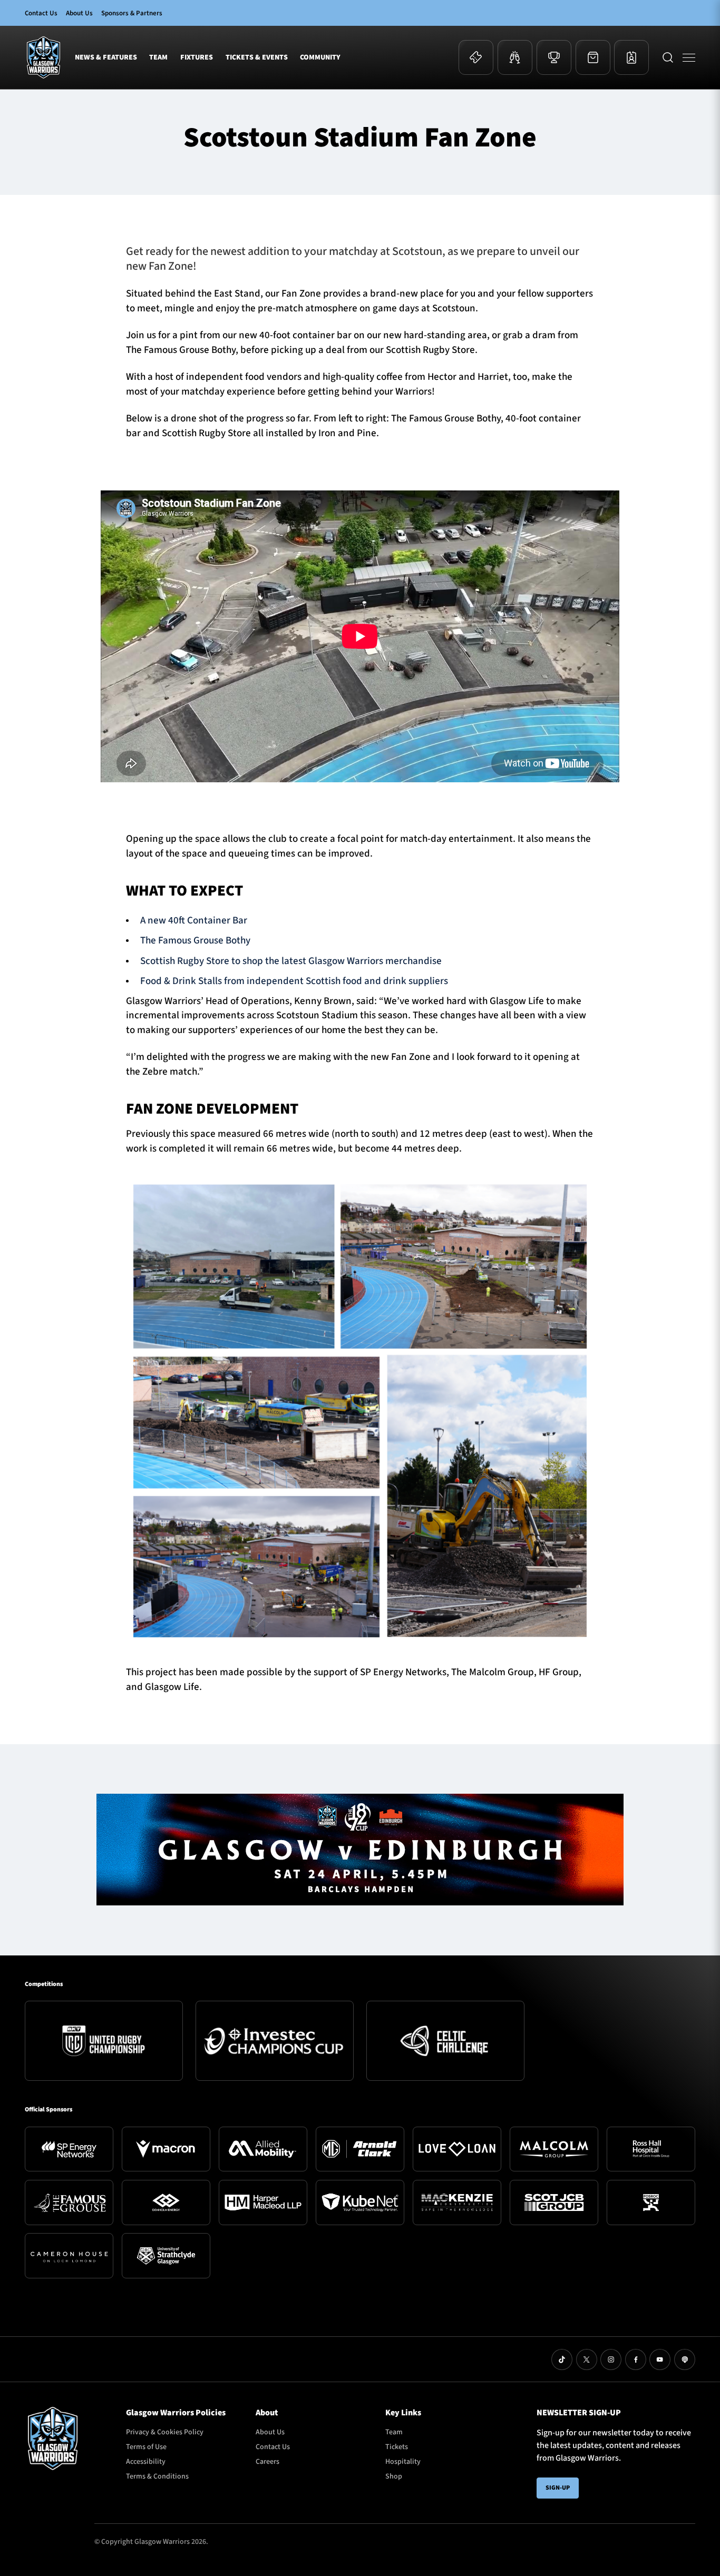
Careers (267, 2462)
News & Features (106, 57)
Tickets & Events (257, 57)
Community (320, 57)
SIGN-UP (558, 2488)
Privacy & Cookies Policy (165, 2432)
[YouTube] (660, 2359)
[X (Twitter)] (587, 2359)
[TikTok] (562, 2359)
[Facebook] (636, 2359)
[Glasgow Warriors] (43, 57)
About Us (79, 13)
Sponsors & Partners (132, 13)
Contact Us (41, 13)
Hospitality (403, 2462)
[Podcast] (685, 2359)
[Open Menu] (689, 57)
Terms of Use (146, 2447)
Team (158, 57)
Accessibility (146, 2462)
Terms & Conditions (157, 2476)
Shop (394, 2476)
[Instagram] (611, 2359)
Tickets (397, 2447)
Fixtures (197, 57)
